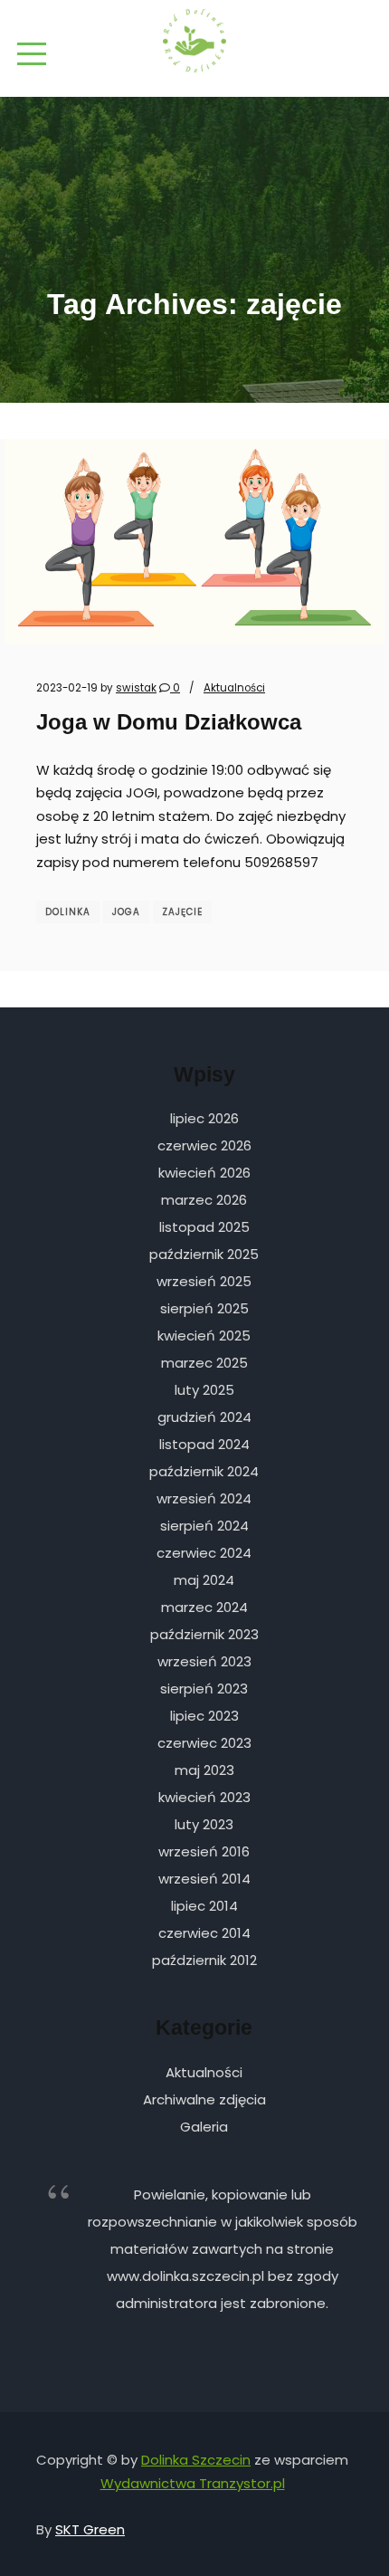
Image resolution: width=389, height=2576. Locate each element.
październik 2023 (204, 1634)
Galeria (204, 2127)
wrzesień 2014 (204, 1879)
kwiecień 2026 (204, 1173)
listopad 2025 (204, 1227)
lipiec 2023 (204, 1716)
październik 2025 (204, 1254)
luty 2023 (204, 1824)
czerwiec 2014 (204, 1933)
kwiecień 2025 (204, 1336)
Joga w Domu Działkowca (169, 722)
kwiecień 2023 (204, 1797)
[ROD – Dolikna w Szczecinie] (194, 41)
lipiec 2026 (204, 1118)
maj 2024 (204, 1580)
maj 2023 (204, 1770)
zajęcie (182, 912)
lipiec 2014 (204, 1906)
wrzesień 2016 (204, 1851)
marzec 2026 (204, 1200)
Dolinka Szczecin (196, 2460)
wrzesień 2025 (204, 1281)
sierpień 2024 (204, 1526)
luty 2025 (204, 1390)
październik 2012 (204, 1960)
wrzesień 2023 (204, 1661)
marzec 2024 (204, 1607)
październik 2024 (204, 1471)
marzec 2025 (204, 1363)
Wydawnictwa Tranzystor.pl (193, 2483)
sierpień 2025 (204, 1308)
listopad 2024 (204, 1444)
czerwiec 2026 (204, 1145)
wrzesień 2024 (204, 1498)
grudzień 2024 (204, 1417)
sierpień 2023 (204, 1689)
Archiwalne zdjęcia (204, 2099)
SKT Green (90, 2529)
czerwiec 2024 (204, 1553)
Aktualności (234, 688)
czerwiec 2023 (204, 1743)
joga (126, 912)
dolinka (68, 912)
